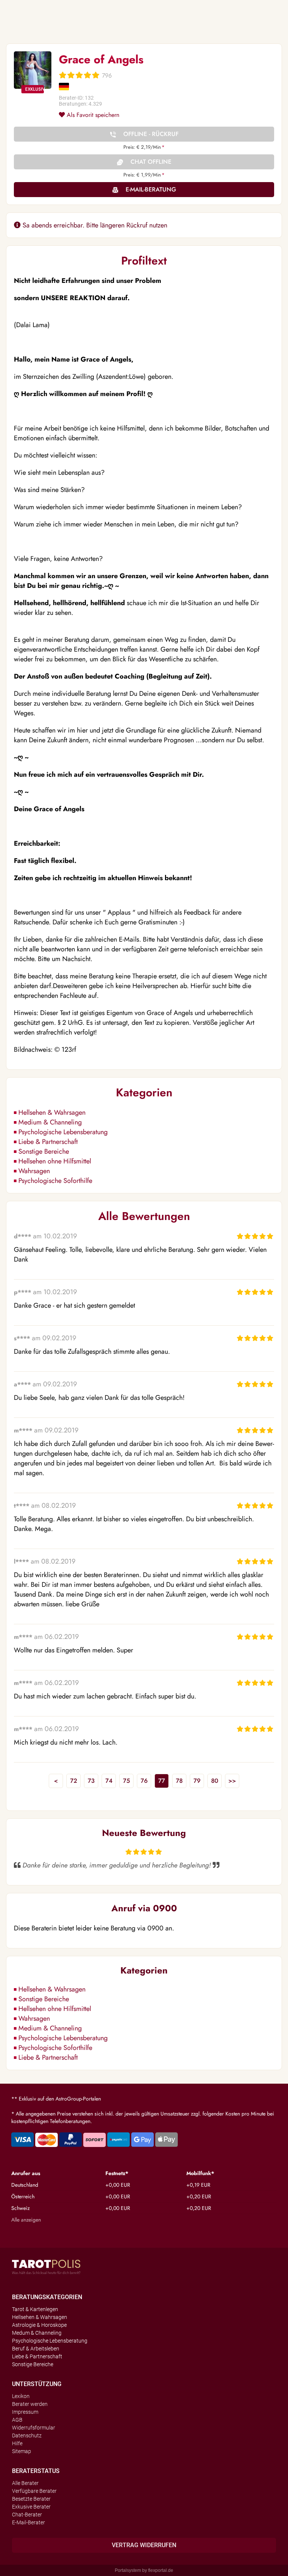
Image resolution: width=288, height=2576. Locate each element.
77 (162, 1781)
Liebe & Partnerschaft (48, 1142)
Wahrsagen (34, 1171)
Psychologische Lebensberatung (63, 1132)
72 (74, 1781)
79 (197, 1781)
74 (109, 1781)
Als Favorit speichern (92, 115)
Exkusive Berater (31, 2507)
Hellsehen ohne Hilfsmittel (55, 1161)
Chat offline (151, 162)
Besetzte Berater (31, 2499)
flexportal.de (161, 2570)
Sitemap (22, 2451)
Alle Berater (25, 2483)
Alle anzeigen (26, 2220)
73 (91, 1781)
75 (127, 1781)
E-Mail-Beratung (151, 189)
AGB (17, 2420)
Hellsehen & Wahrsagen (52, 1112)
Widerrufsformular (34, 2428)
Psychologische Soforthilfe (55, 1181)
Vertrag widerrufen (144, 2545)
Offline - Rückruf (151, 134)
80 (215, 1781)
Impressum (25, 2412)
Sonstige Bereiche (44, 1151)
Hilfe (17, 2443)
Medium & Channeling (50, 1122)
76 (144, 1781)
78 (179, 1781)
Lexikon (21, 2396)
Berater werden (30, 2404)
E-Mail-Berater (28, 2522)
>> (232, 1781)
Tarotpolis (46, 2267)
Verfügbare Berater (34, 2491)
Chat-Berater (27, 2515)
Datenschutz (27, 2435)
